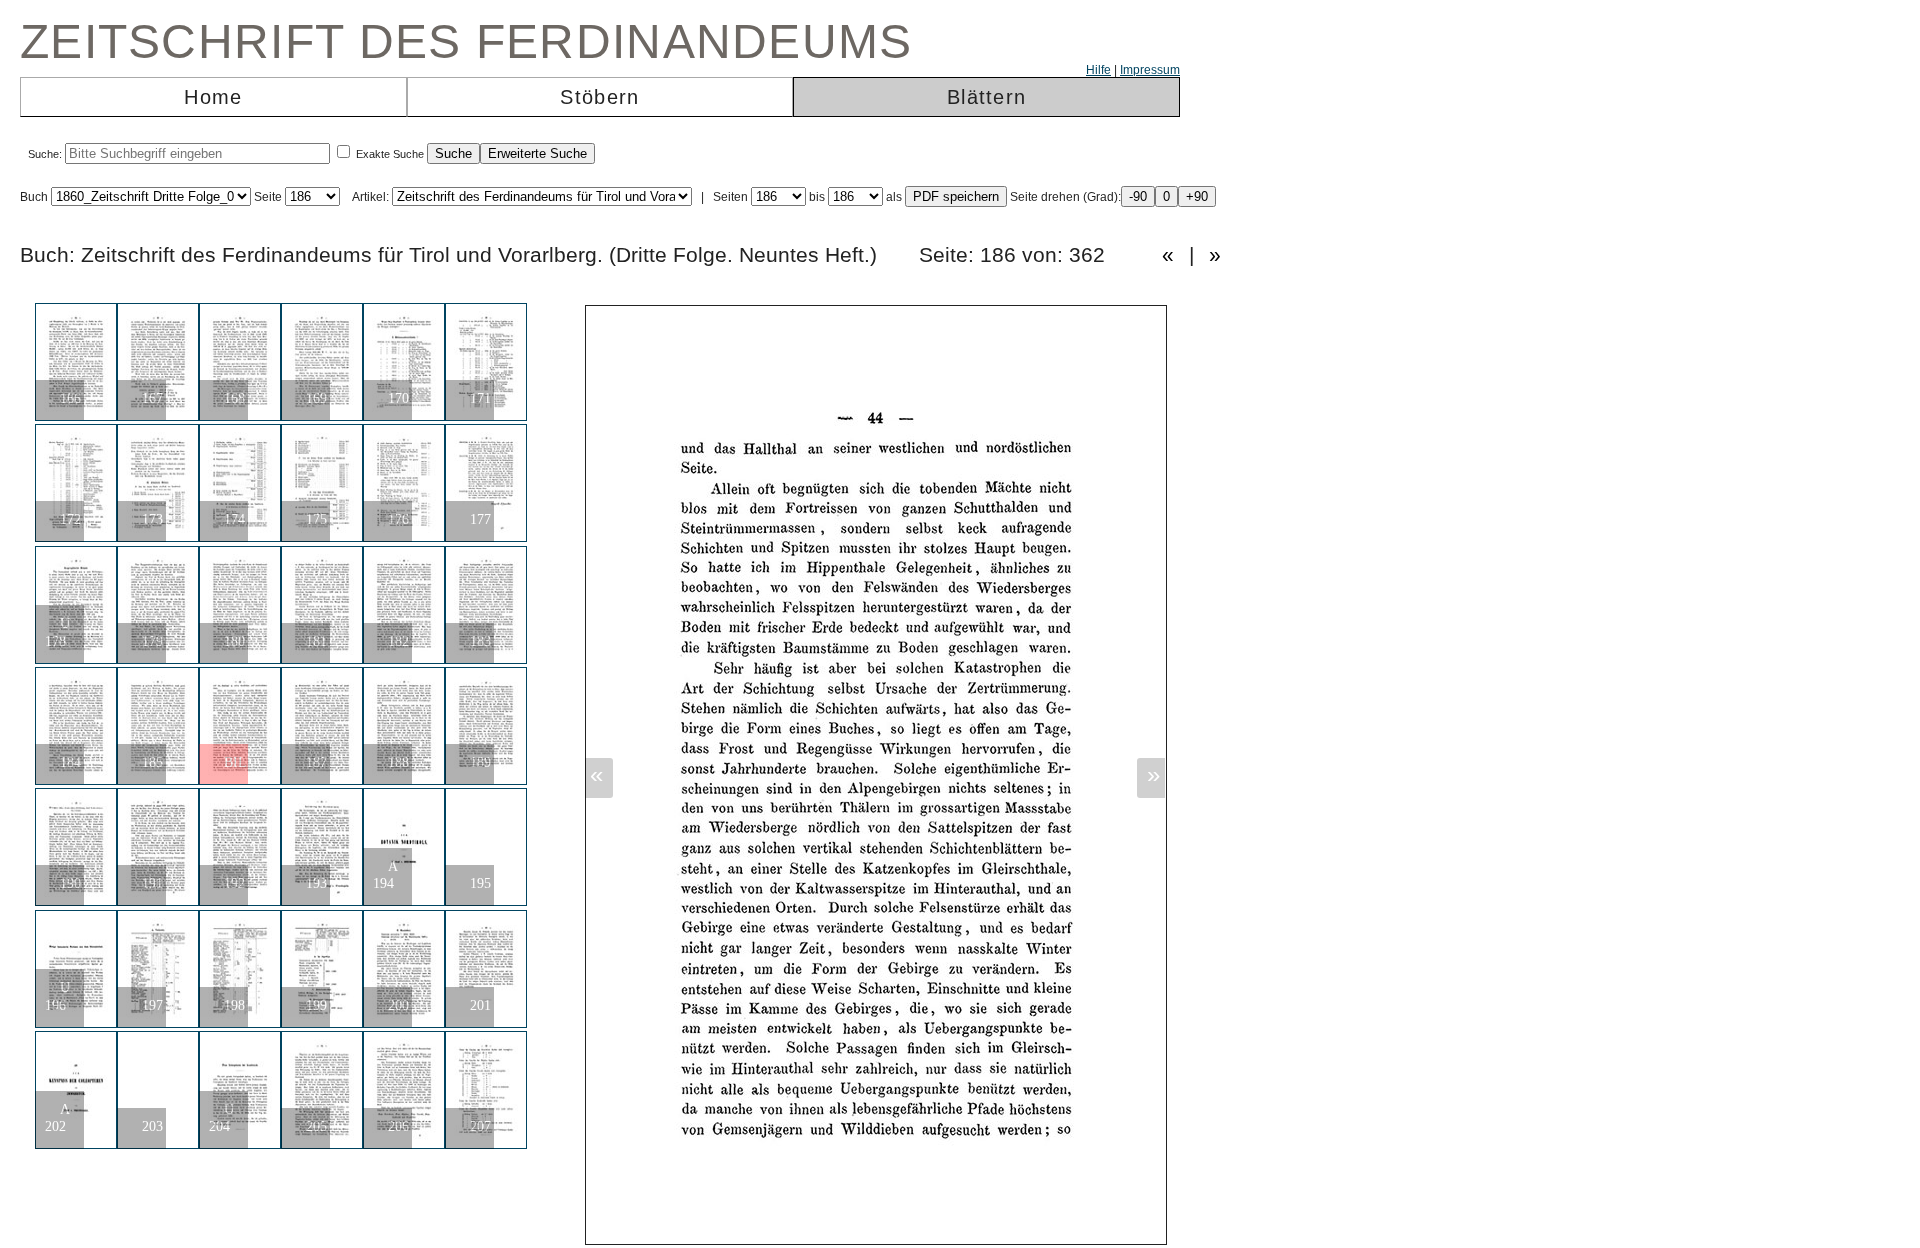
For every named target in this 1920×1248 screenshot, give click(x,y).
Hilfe (1098, 70)
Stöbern (599, 97)
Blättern (986, 97)
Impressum (1150, 70)
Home (213, 97)
